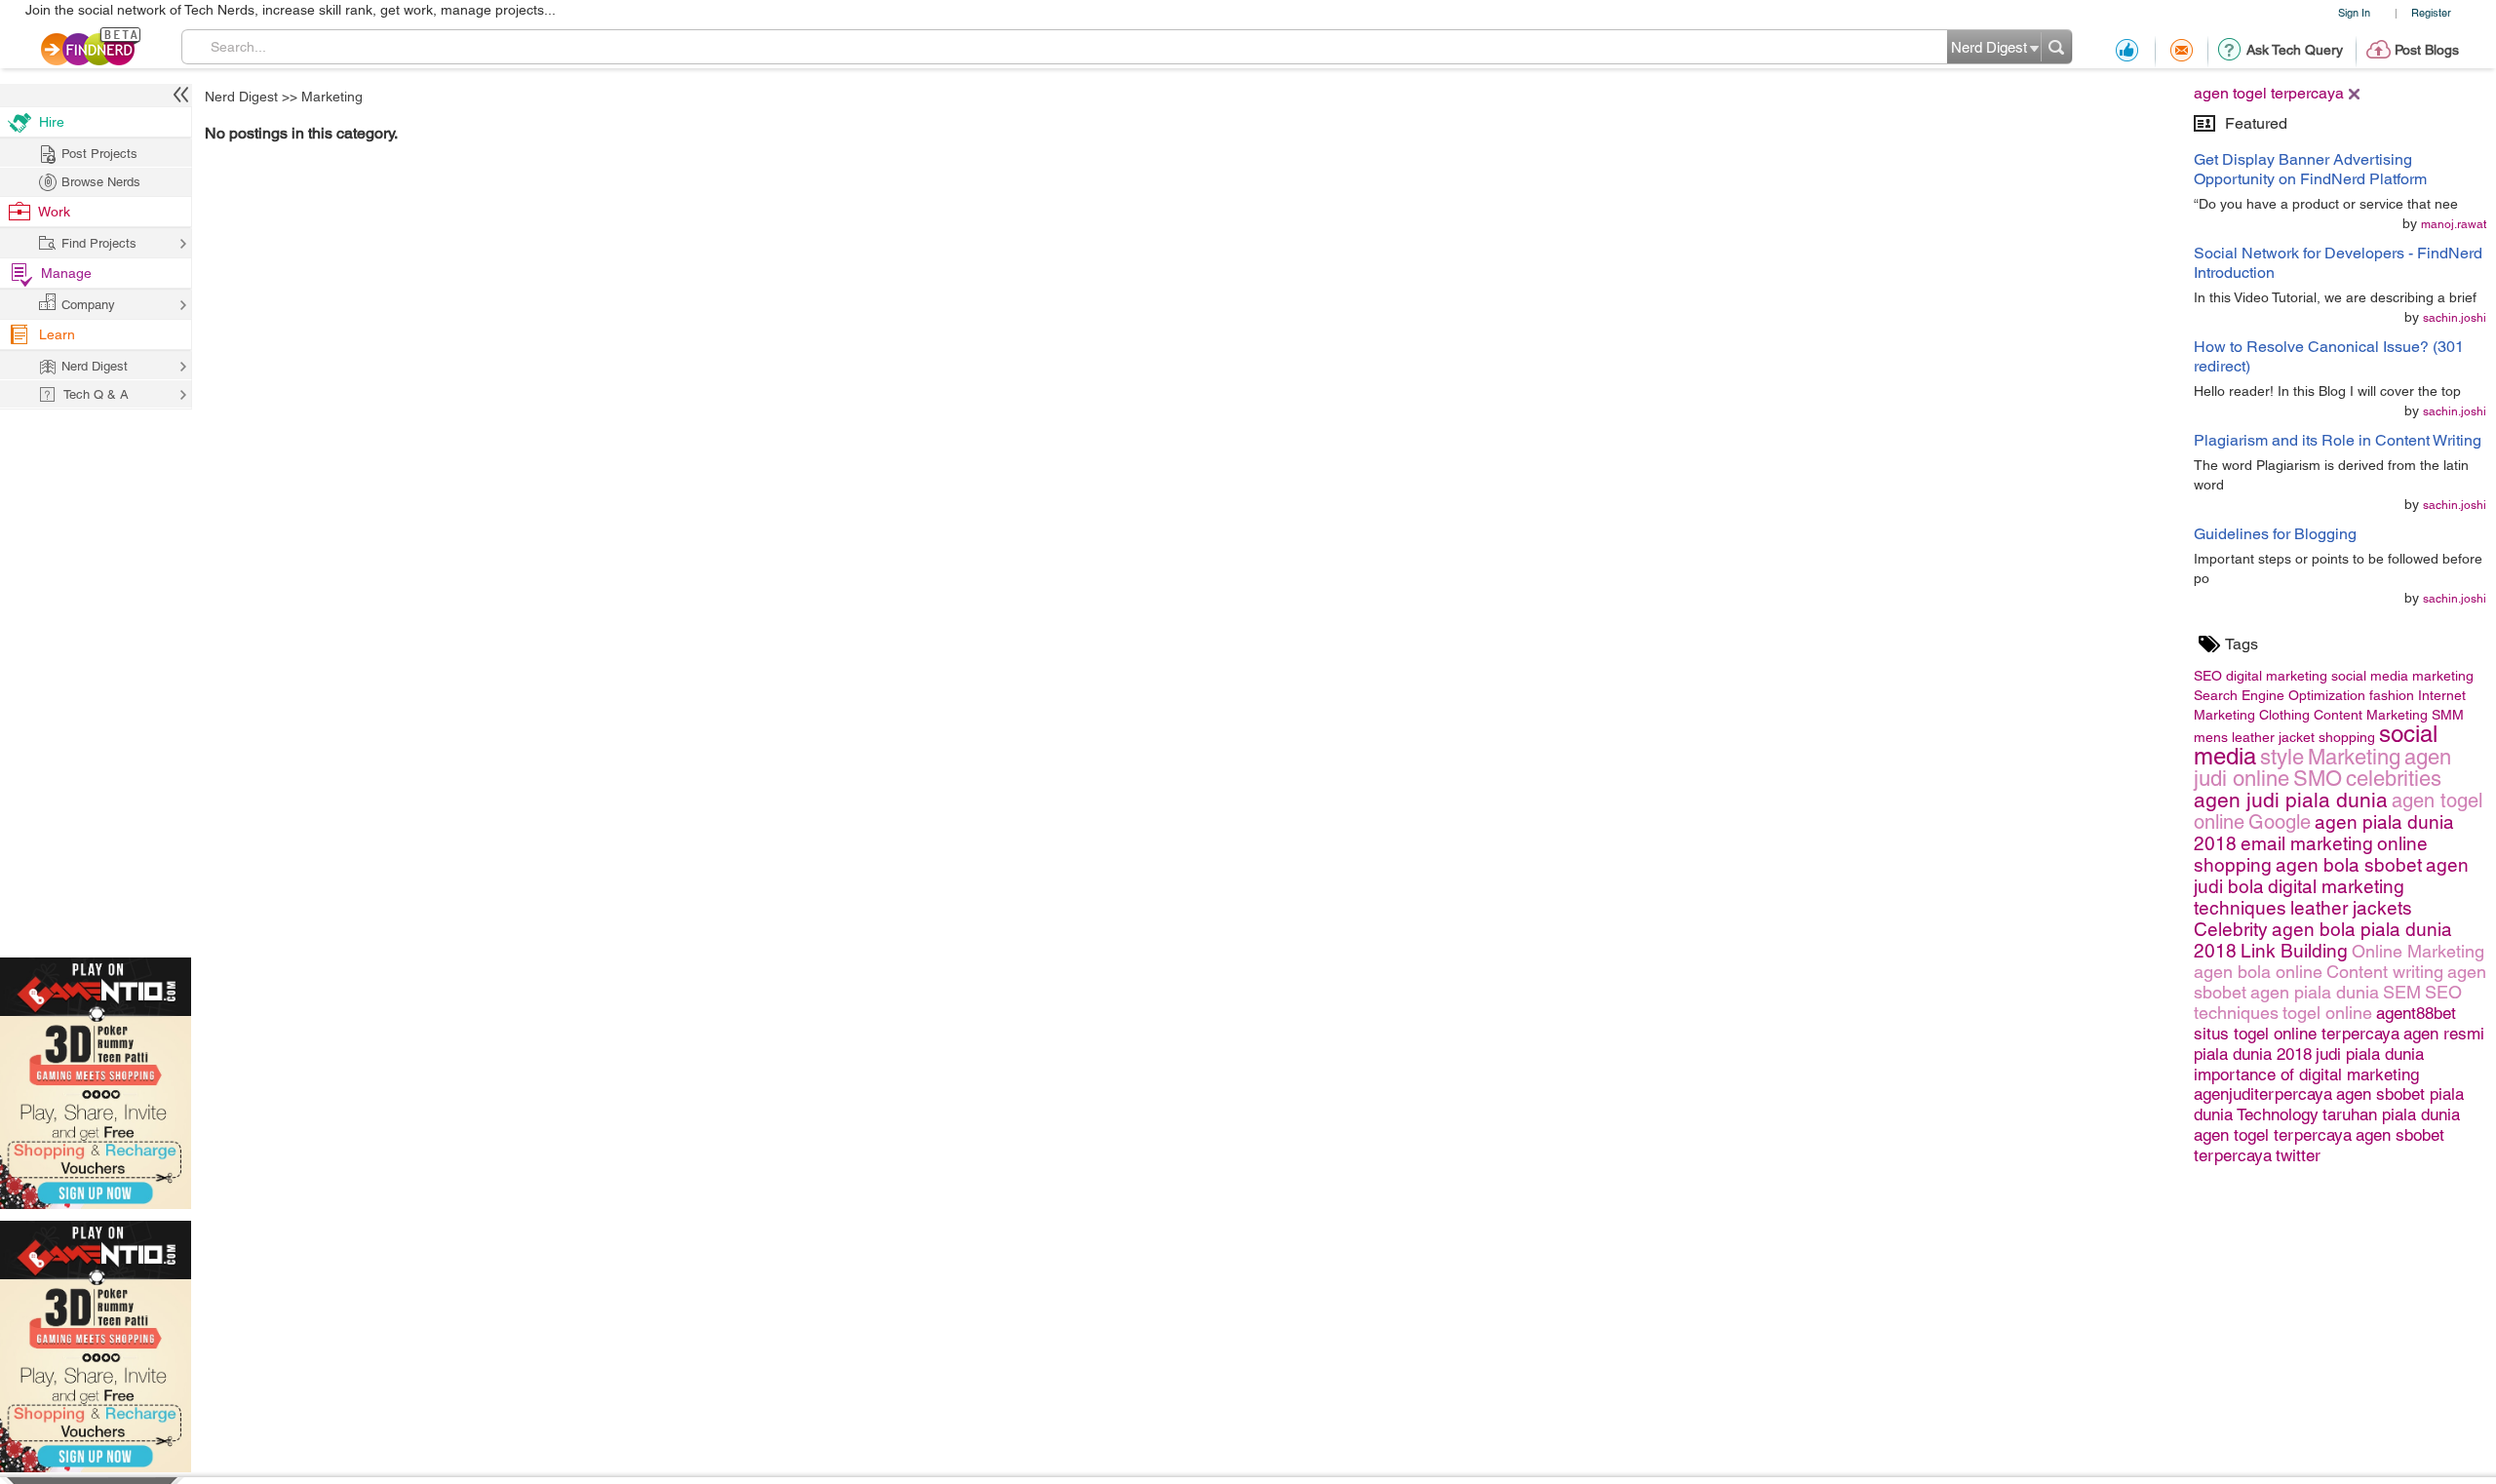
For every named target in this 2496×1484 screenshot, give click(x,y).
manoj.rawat (2454, 224)
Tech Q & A (96, 394)
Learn (57, 334)
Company (88, 305)
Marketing (332, 97)
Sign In (2354, 12)
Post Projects (99, 154)
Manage (66, 273)
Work (54, 212)
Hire (52, 122)
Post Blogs (2427, 50)
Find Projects (99, 243)
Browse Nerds (101, 182)
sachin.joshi (2455, 318)
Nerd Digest (241, 97)
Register (2431, 12)
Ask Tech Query (2295, 50)
